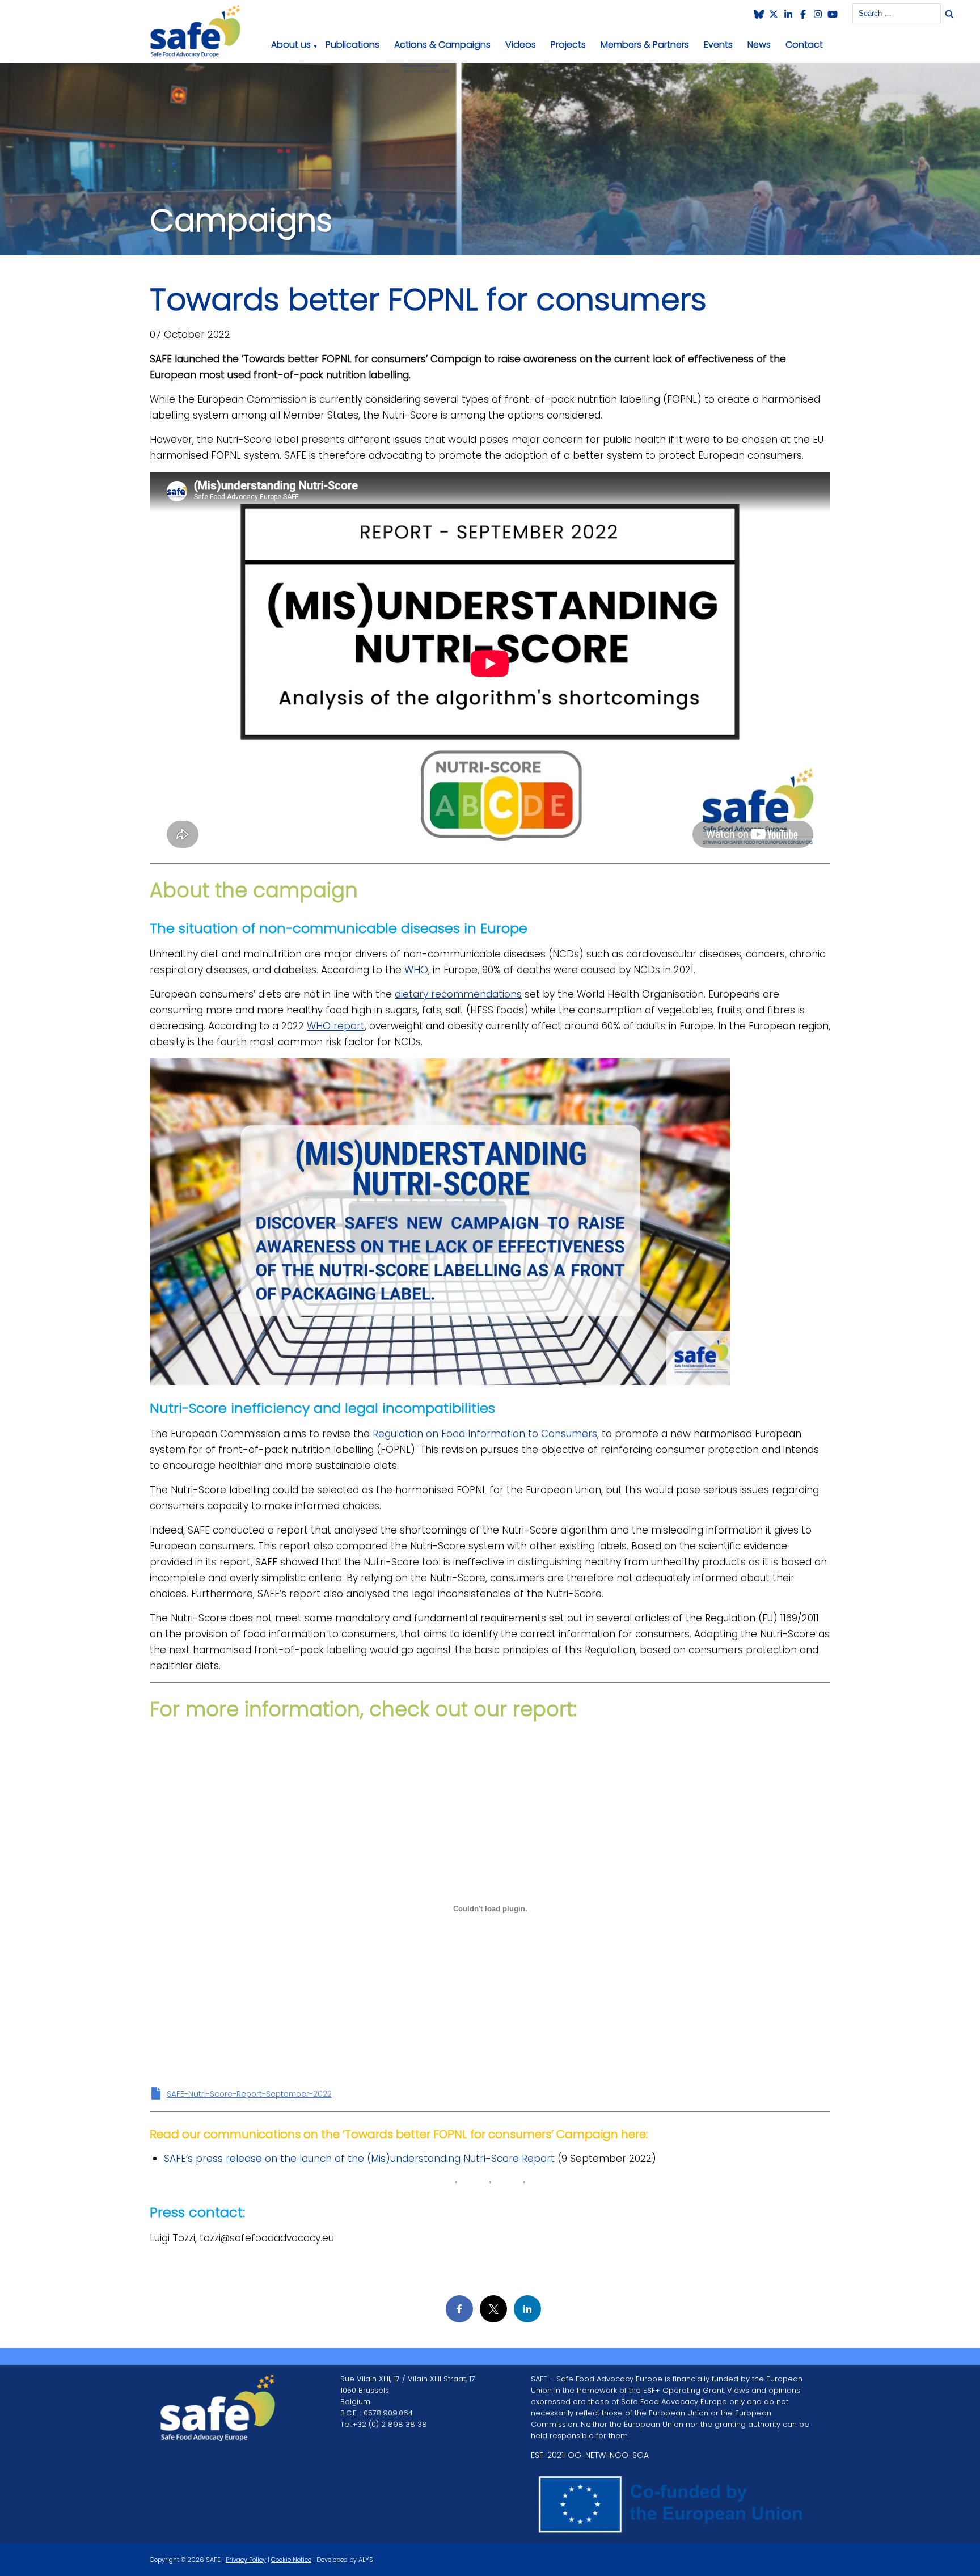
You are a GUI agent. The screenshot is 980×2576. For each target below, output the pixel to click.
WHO (416, 970)
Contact (804, 45)
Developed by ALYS (345, 2560)
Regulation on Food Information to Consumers (485, 1434)
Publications (352, 45)
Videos (521, 45)
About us (291, 45)
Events (718, 45)
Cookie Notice (291, 2560)
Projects (568, 45)
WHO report (336, 1026)
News (759, 45)
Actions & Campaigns (442, 45)
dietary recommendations (458, 994)
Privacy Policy (246, 2560)
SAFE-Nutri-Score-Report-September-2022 (249, 2094)
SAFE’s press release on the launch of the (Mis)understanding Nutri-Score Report (359, 2159)
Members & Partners (645, 45)
